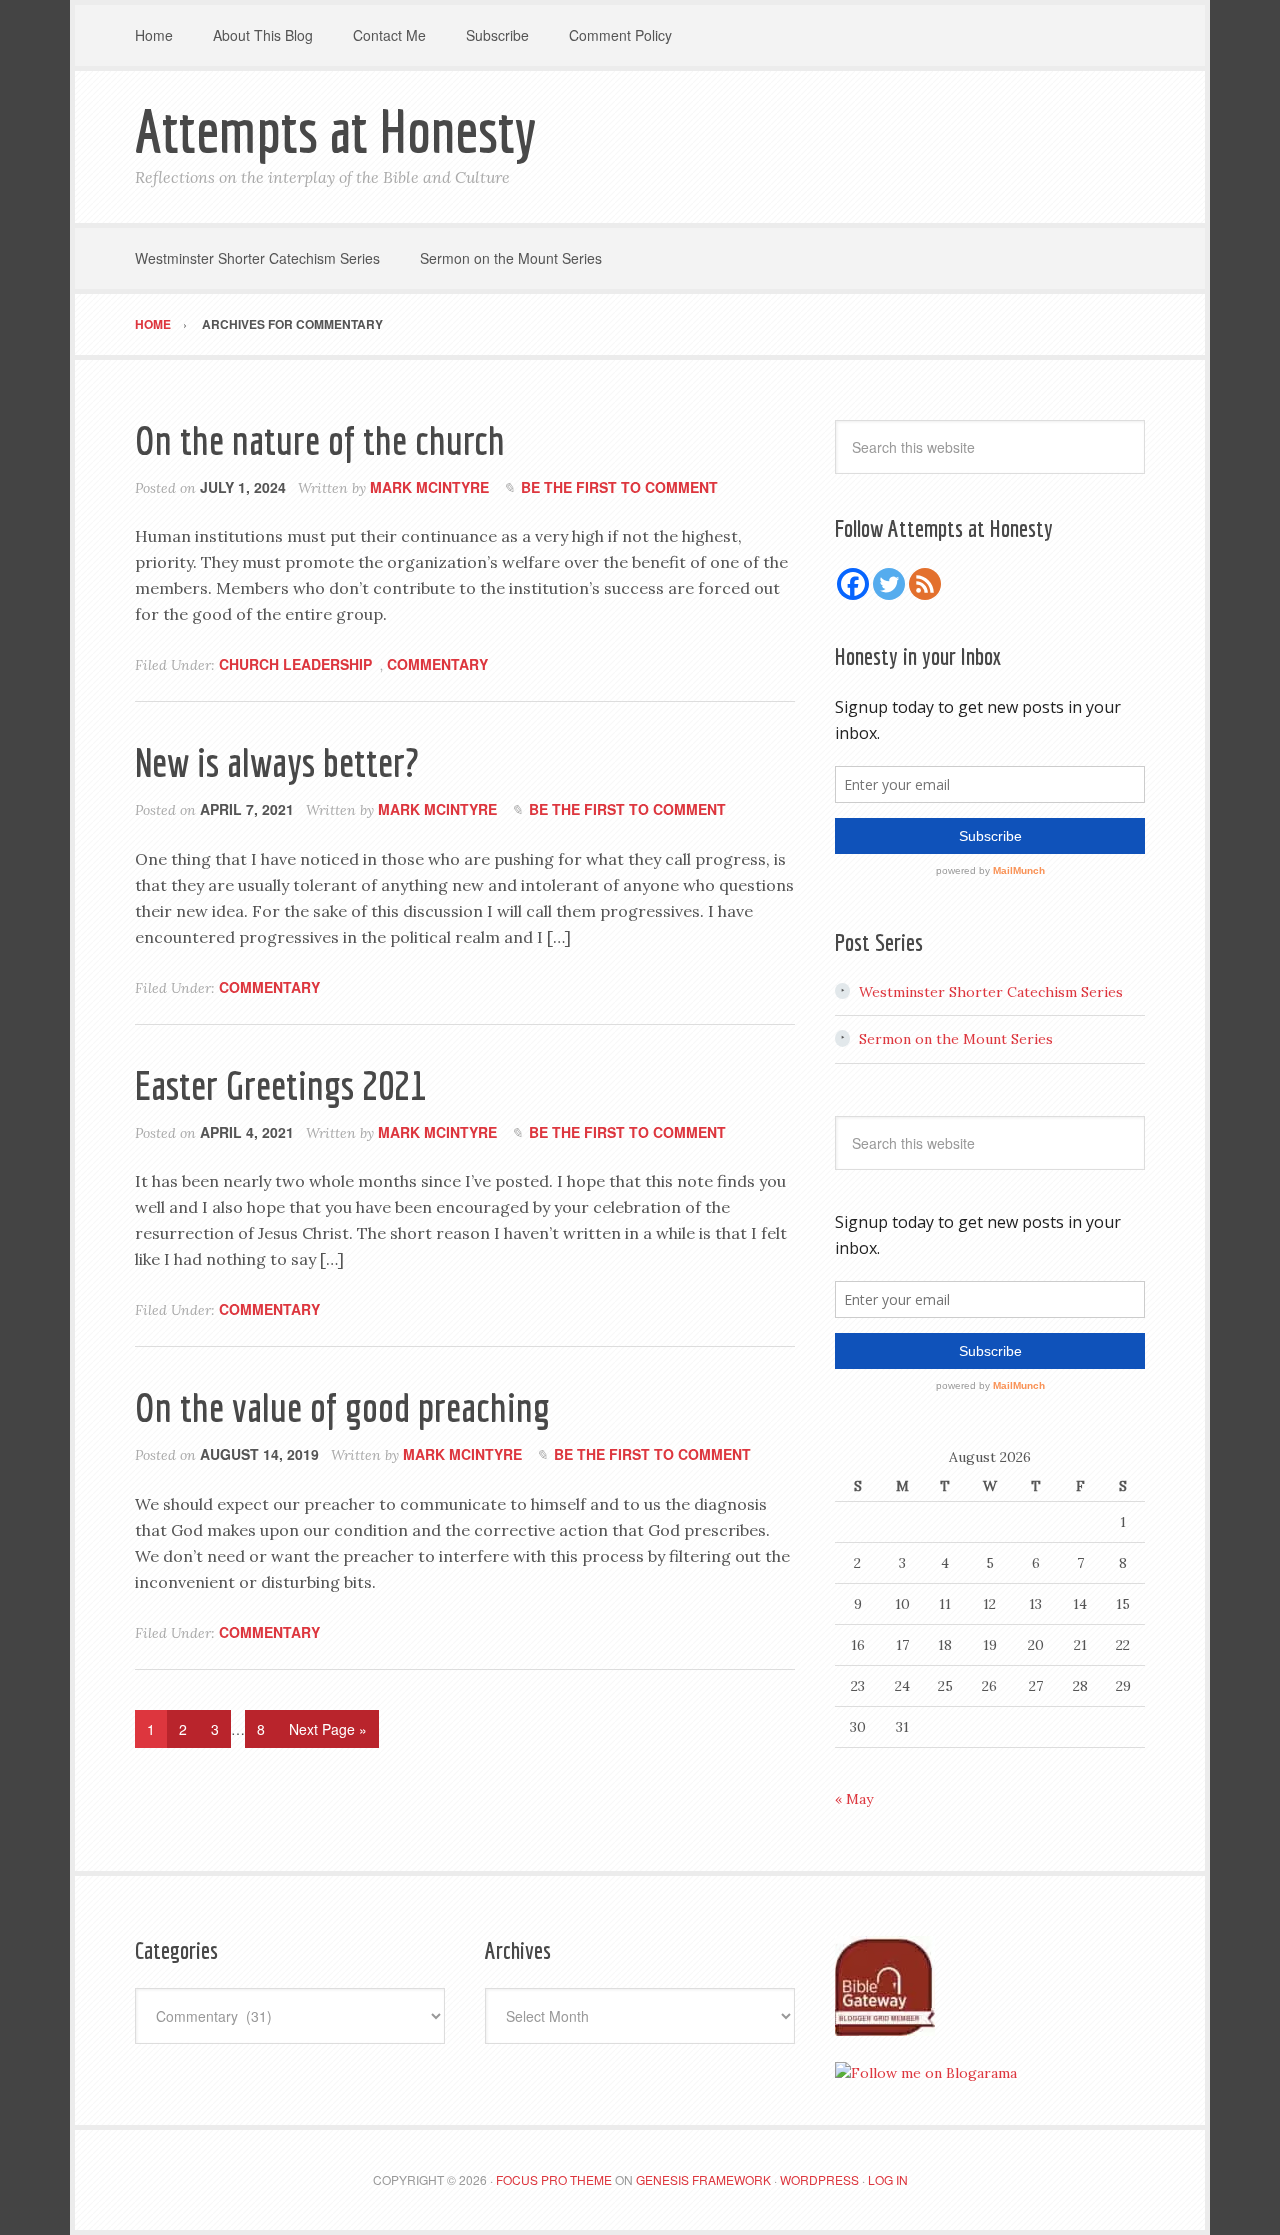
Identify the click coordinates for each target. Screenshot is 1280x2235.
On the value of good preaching (342, 1407)
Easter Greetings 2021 (280, 1085)
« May (854, 1799)
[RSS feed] (925, 584)
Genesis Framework (703, 2179)
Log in (888, 2179)
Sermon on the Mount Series (956, 1039)
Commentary (437, 664)
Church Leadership (295, 664)
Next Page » (328, 1729)
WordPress (819, 2179)
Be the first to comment (619, 487)
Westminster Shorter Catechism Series (991, 992)
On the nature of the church (320, 440)
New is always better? (277, 762)
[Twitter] (889, 584)
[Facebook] (853, 584)
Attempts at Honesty (335, 130)
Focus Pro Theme (554, 2179)
